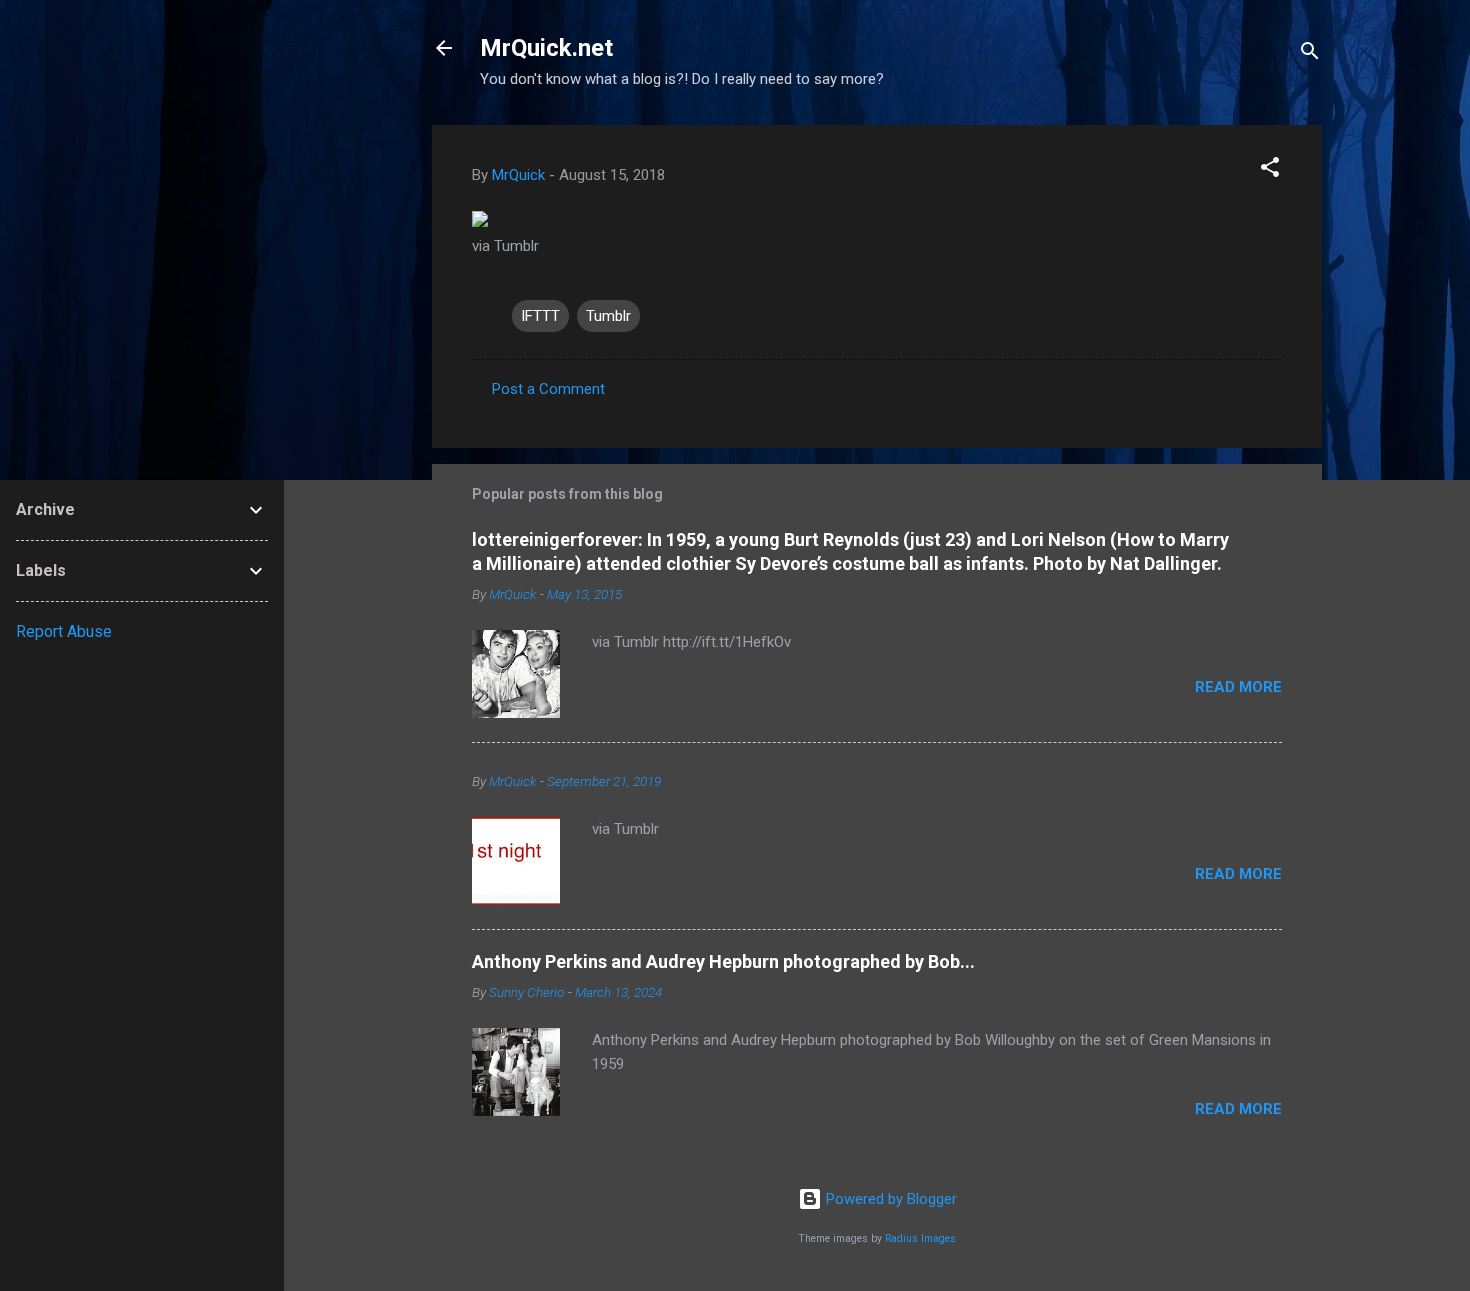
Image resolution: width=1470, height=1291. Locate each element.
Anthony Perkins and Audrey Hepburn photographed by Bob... (723, 961)
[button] (1270, 170)
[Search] (1310, 54)
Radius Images (920, 1238)
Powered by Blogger (889, 1199)
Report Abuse (64, 631)
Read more (1238, 687)
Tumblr (608, 316)
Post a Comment (548, 389)
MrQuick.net (546, 48)
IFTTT (540, 316)
